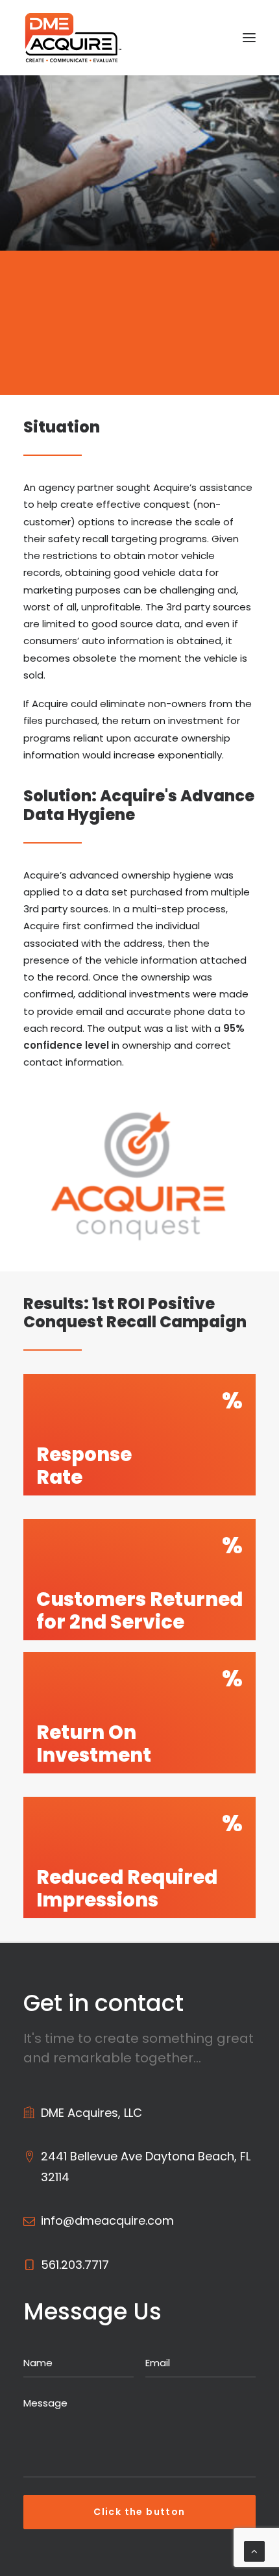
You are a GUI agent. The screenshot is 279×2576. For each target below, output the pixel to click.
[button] (249, 38)
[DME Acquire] (73, 38)
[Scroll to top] (254, 2550)
